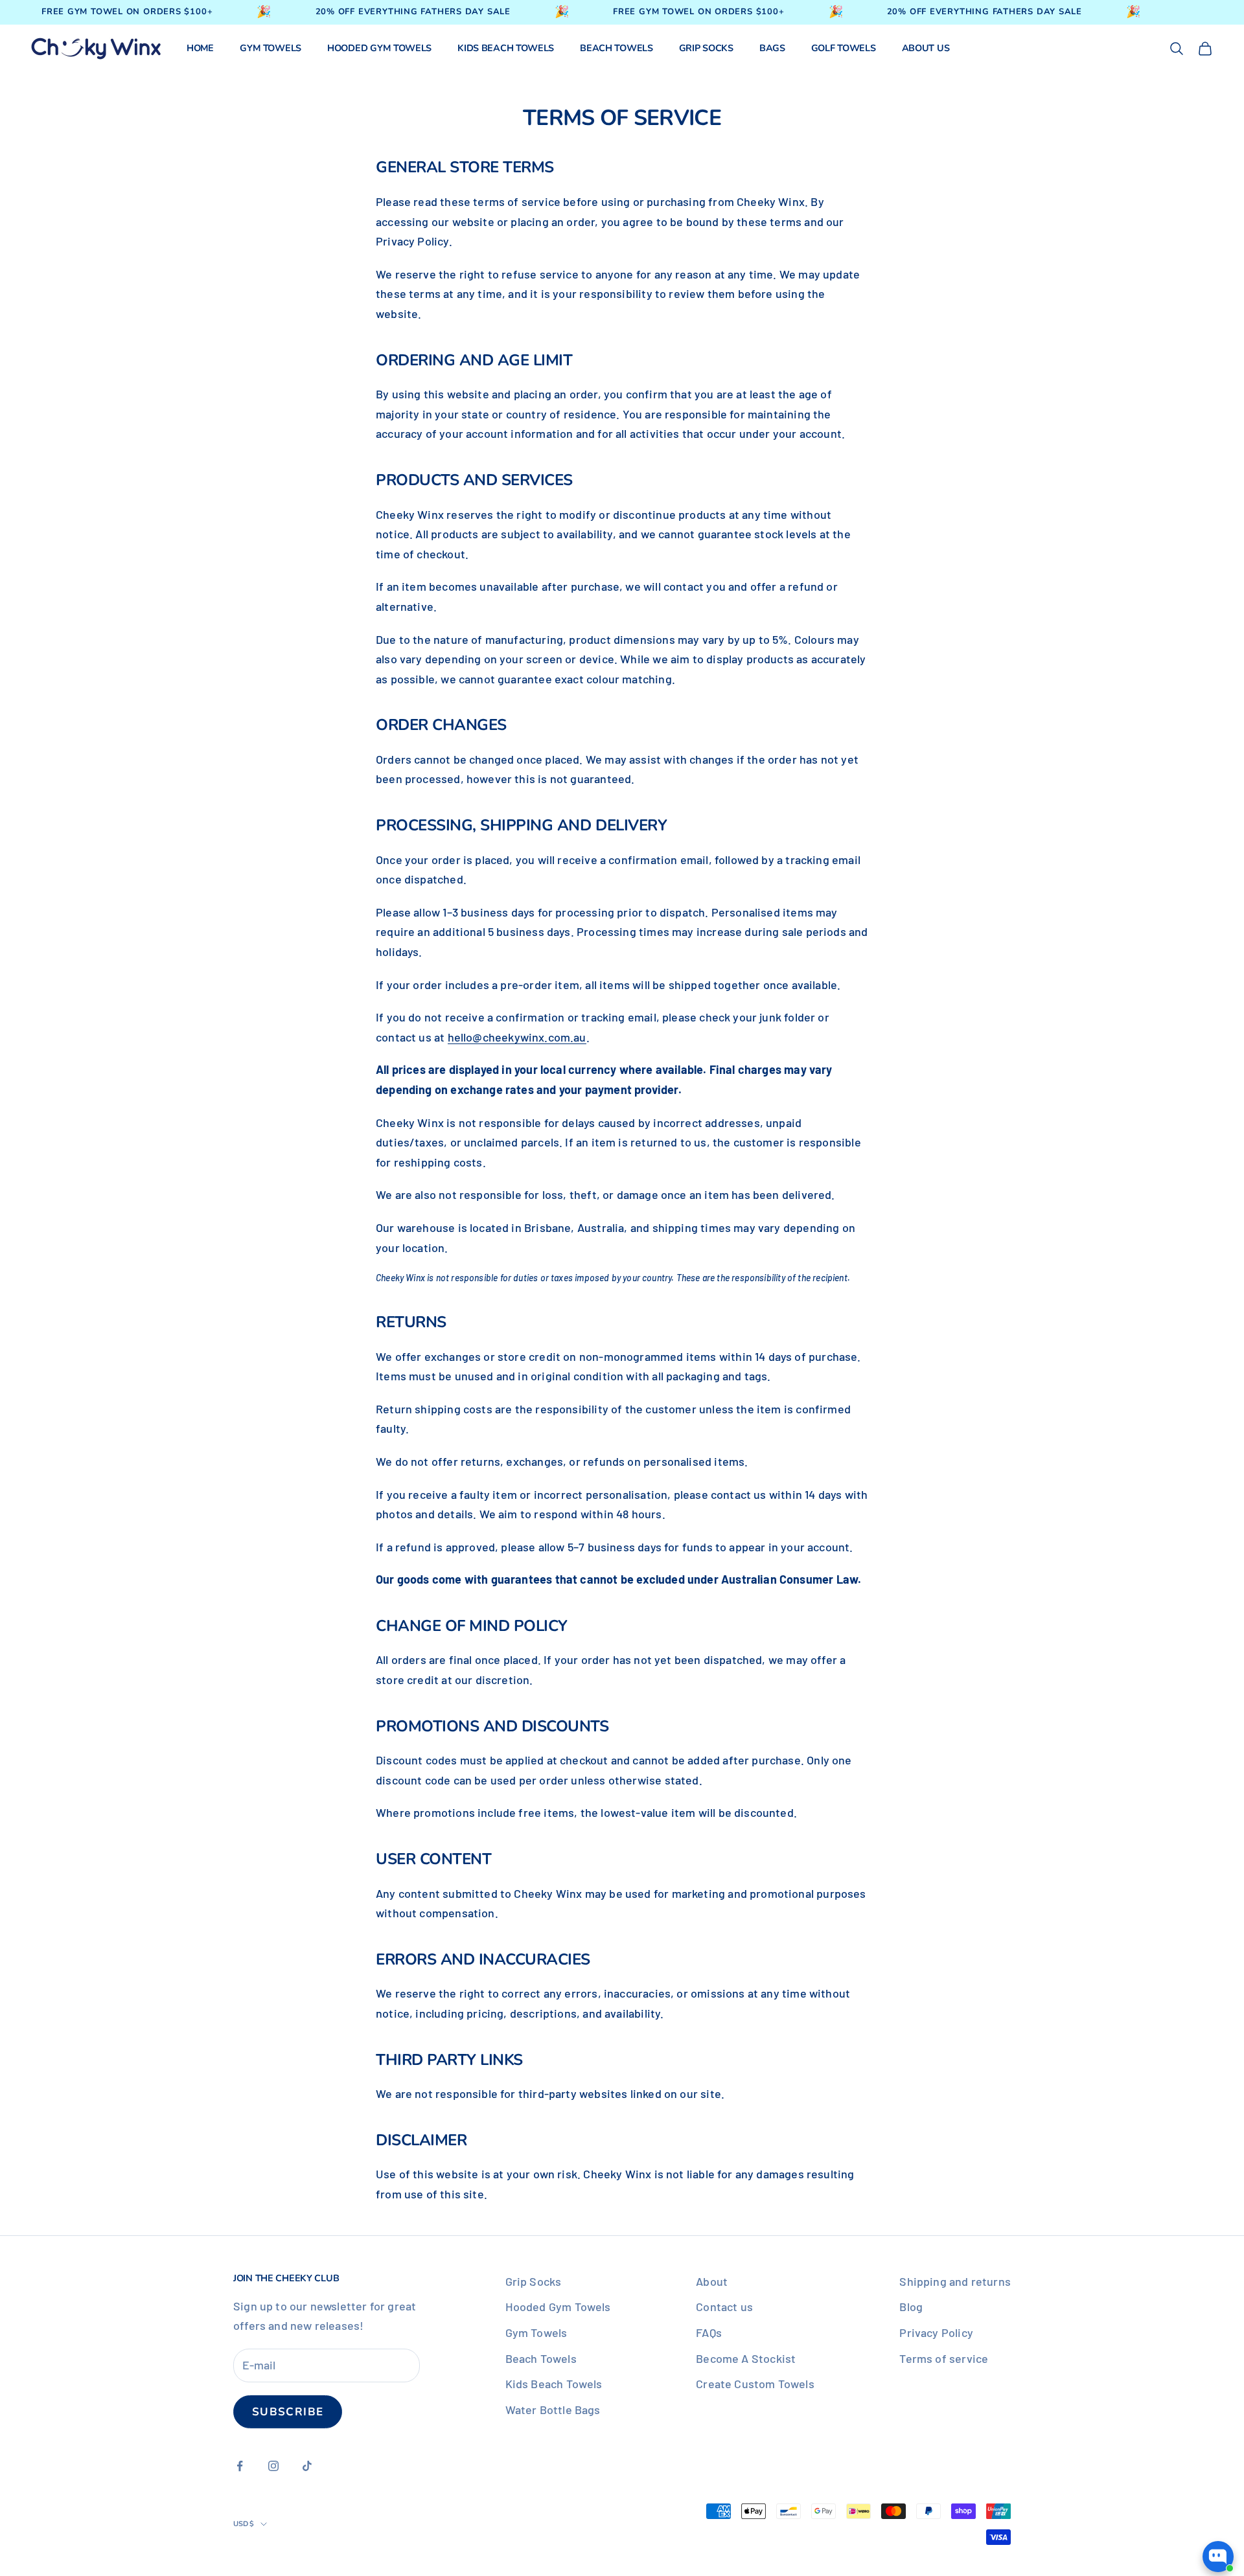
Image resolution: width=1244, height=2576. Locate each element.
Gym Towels (536, 2332)
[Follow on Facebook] (240, 2466)
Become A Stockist (746, 2358)
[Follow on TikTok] (307, 2466)
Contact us (724, 2307)
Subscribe (288, 2412)
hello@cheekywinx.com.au (517, 1037)
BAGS (772, 48)
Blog (911, 2307)
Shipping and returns (955, 2281)
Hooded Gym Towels (558, 2307)
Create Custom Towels (755, 2384)
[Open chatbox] (1218, 2551)
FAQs (709, 2332)
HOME (200, 48)
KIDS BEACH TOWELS (506, 48)
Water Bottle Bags (553, 2410)
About (712, 2281)
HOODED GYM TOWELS (379, 48)
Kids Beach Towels (554, 2384)
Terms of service (944, 2358)
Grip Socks (534, 2281)
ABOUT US (926, 48)
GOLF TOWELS (844, 48)
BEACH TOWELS (616, 48)
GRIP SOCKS (706, 48)
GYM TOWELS (271, 48)
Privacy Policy (936, 2332)
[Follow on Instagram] (273, 2466)
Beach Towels (541, 2358)
